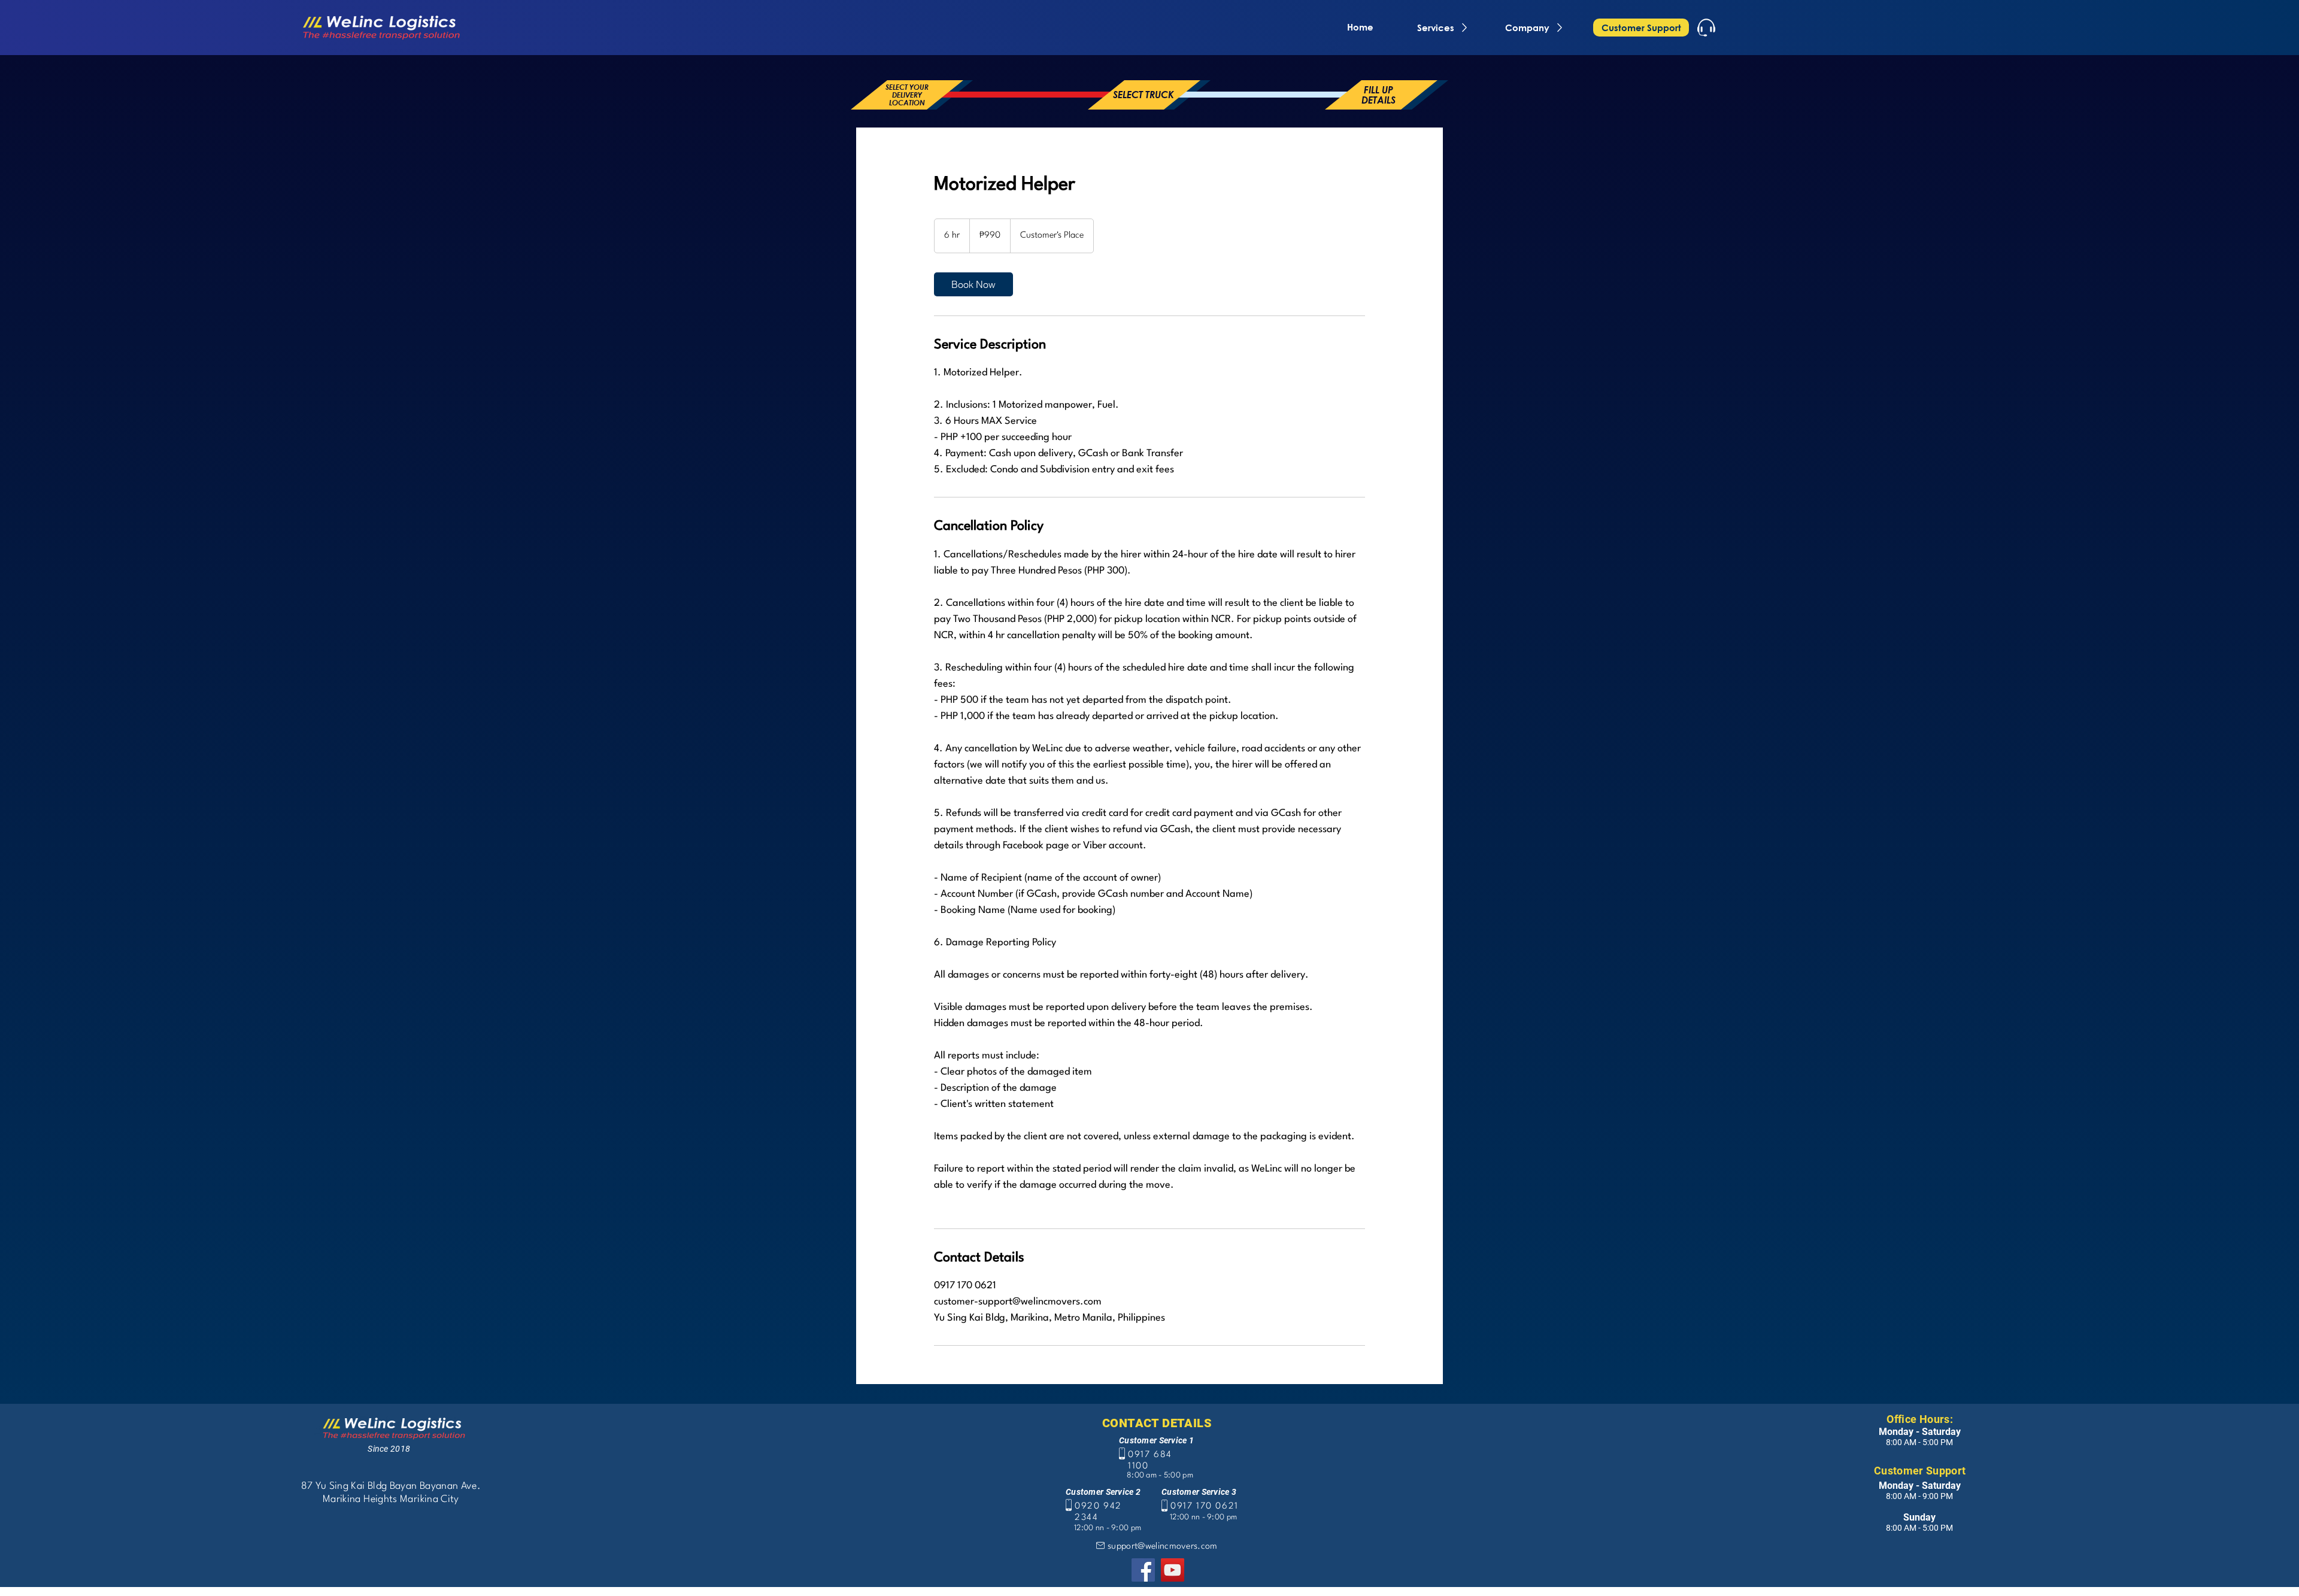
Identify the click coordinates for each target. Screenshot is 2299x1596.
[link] (973, 284)
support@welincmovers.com (1163, 1547)
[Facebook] (1143, 1570)
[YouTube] (1173, 1570)
